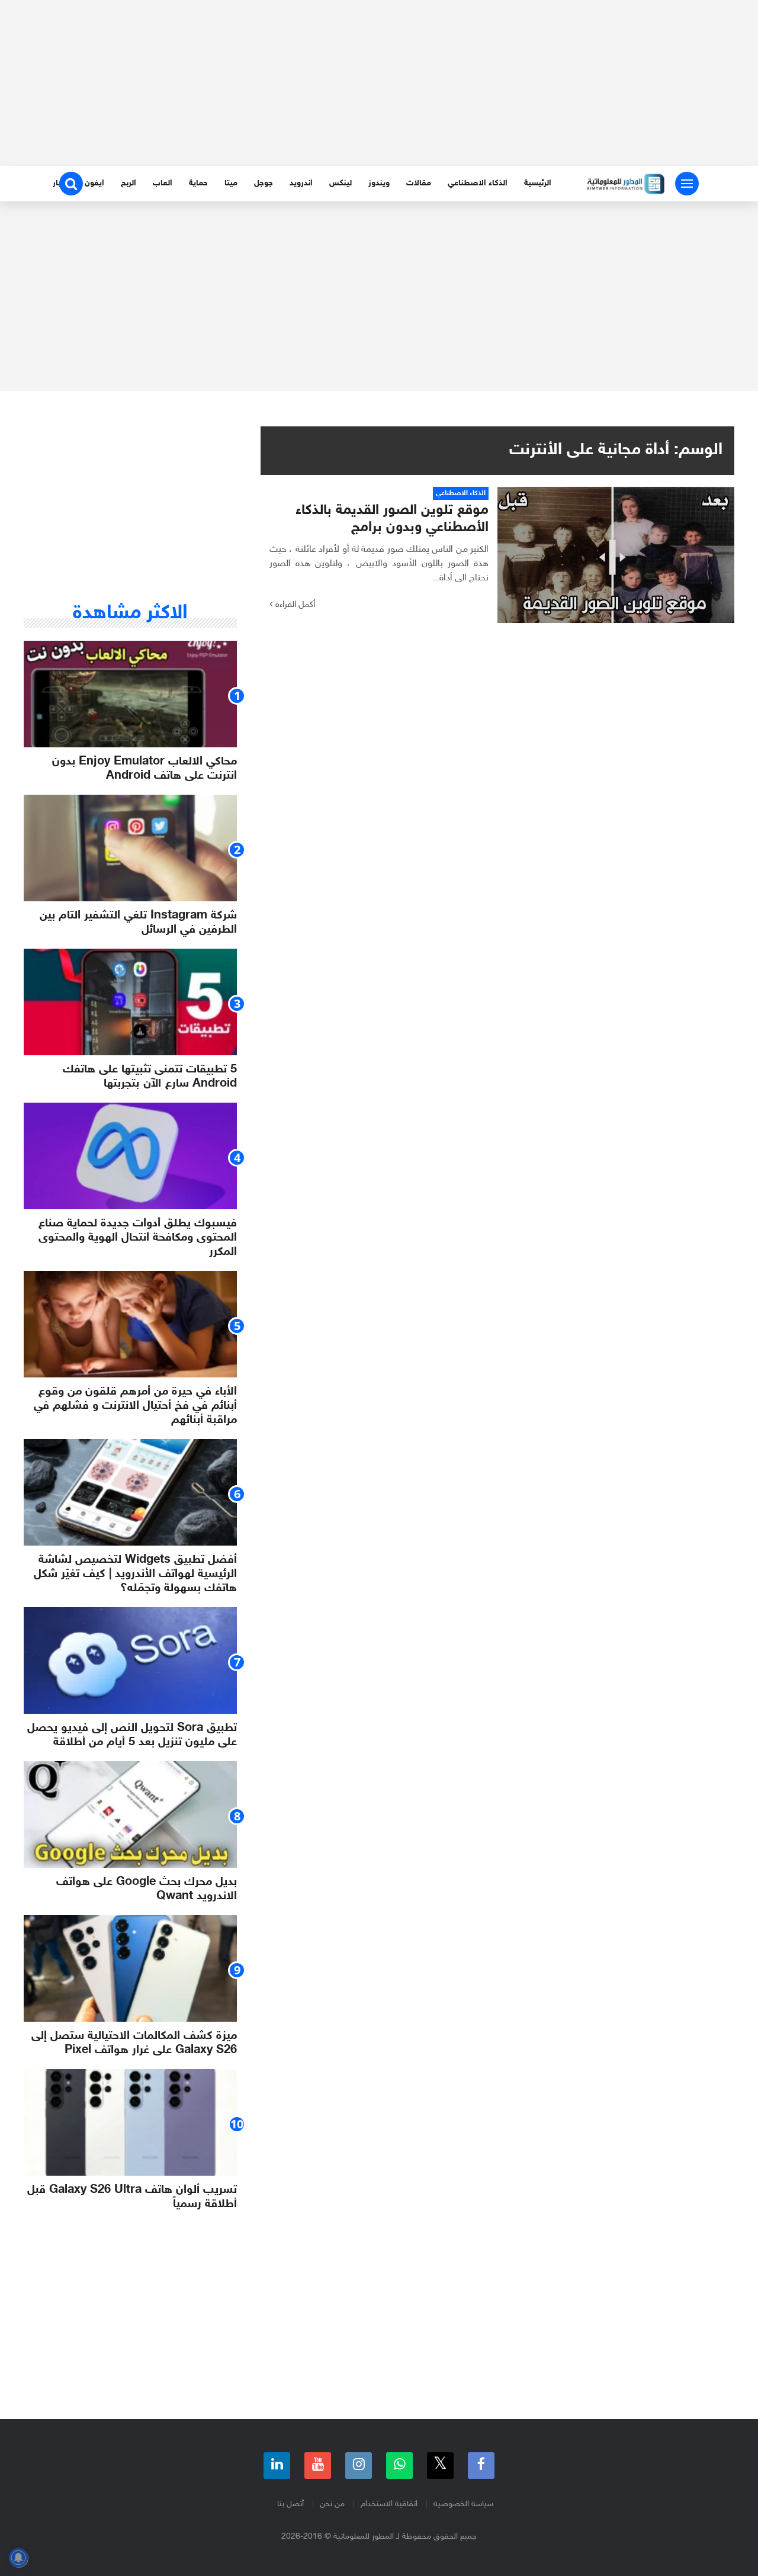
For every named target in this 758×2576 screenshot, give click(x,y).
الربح (129, 183)
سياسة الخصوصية (463, 2504)
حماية (198, 183)
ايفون (94, 183)
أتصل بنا (290, 2504)
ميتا (231, 183)
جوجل (264, 183)
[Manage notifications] (18, 2558)
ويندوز (379, 183)
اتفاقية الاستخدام (389, 2504)
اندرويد (301, 183)
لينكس (341, 183)
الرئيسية (538, 183)
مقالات (419, 183)
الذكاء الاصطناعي (478, 183)
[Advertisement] (379, 83)
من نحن (332, 2504)
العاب (163, 183)
